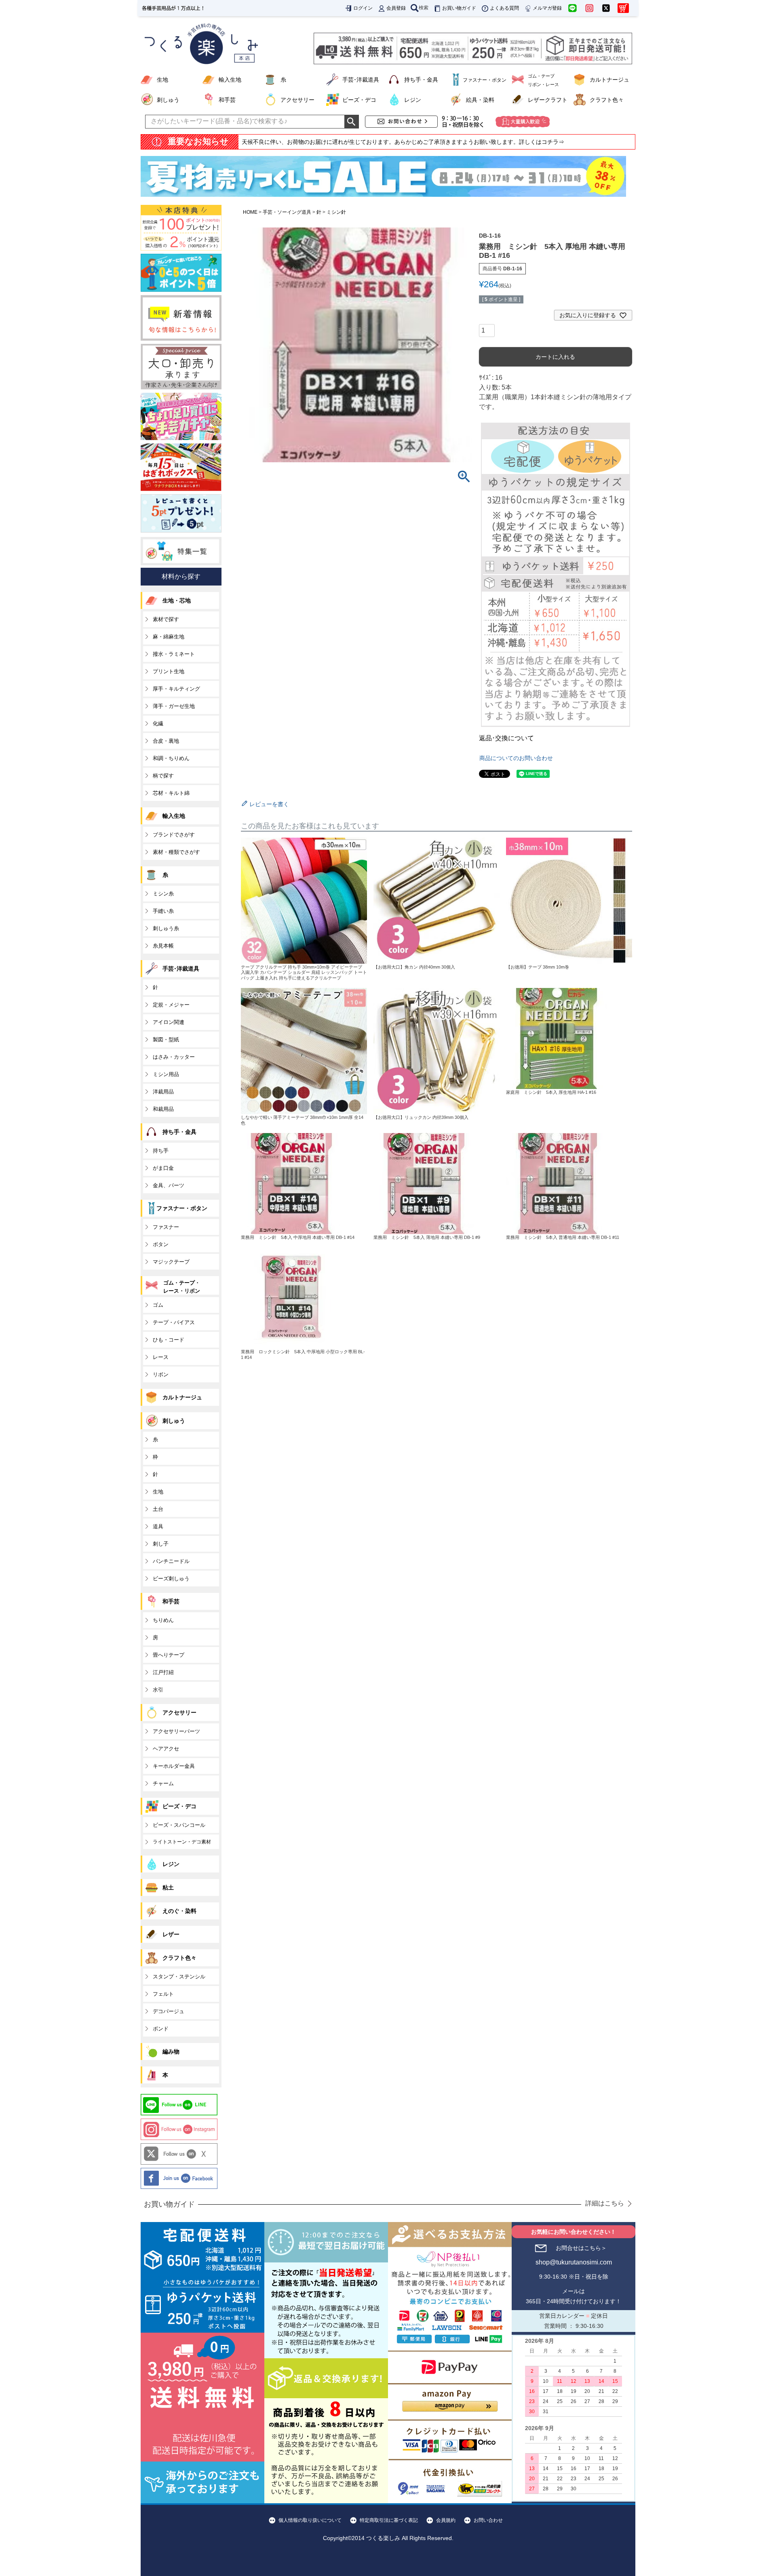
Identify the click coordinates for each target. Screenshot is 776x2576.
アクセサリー (297, 100)
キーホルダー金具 (174, 1766)
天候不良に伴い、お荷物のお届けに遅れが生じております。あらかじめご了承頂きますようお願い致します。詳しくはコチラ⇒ (403, 142)
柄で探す (163, 776)
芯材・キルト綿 (171, 793)
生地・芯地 (177, 600)
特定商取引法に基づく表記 (389, 2520)
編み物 (171, 2052)
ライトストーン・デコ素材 (182, 1842)
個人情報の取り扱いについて (310, 2520)
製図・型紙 (166, 1039)
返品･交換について (506, 738)
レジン (413, 100)
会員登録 (396, 8)
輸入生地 (230, 80)
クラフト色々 (607, 100)
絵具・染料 (480, 100)
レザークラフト (548, 100)
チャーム (163, 1783)
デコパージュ (169, 2011)
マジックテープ (171, 1262)
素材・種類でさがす (176, 852)
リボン (161, 1374)
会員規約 (446, 2520)
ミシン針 (336, 212)
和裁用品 (163, 1109)
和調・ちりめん (171, 758)
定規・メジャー (171, 1005)
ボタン (161, 1244)
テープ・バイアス (174, 1322)
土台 (158, 1509)
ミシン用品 (166, 1074)
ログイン (363, 8)
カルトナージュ (609, 80)
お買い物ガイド (459, 8)
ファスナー (166, 1227)
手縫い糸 (163, 911)
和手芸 (227, 100)
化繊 (158, 724)
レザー (171, 1934)
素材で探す (166, 619)
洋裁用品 (163, 1092)
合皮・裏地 (166, 741)
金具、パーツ (169, 1185)
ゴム (158, 1305)
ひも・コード (169, 1340)
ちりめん (163, 1620)
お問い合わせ (488, 2520)
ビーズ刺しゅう (171, 1579)
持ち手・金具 (421, 80)
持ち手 (161, 1151)
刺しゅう (168, 100)
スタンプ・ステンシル (179, 1977)
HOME (250, 212)
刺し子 (161, 1544)
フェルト (163, 1994)
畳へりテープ (169, 1655)
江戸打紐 (163, 1672)
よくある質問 (504, 8)
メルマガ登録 (547, 8)
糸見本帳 (163, 946)
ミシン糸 (163, 894)
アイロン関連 (169, 1022)
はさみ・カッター (174, 1057)
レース (161, 1357)
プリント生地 (169, 671)
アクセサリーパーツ (176, 1731)
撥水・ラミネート (174, 654)
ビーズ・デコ (359, 100)
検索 (424, 8)
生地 (162, 80)
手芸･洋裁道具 (361, 80)
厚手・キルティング (176, 689)
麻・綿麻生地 (169, 637)
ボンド (161, 2029)
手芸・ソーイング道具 (287, 212)
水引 (158, 1690)
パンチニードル (171, 1561)
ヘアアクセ (166, 1749)
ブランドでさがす (174, 835)
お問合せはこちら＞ (581, 2248)
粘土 (168, 1887)
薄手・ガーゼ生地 (174, 706)
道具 (158, 1526)
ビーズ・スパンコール (179, 1825)
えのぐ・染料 (179, 1911)
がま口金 (163, 1168)
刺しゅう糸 (166, 928)
